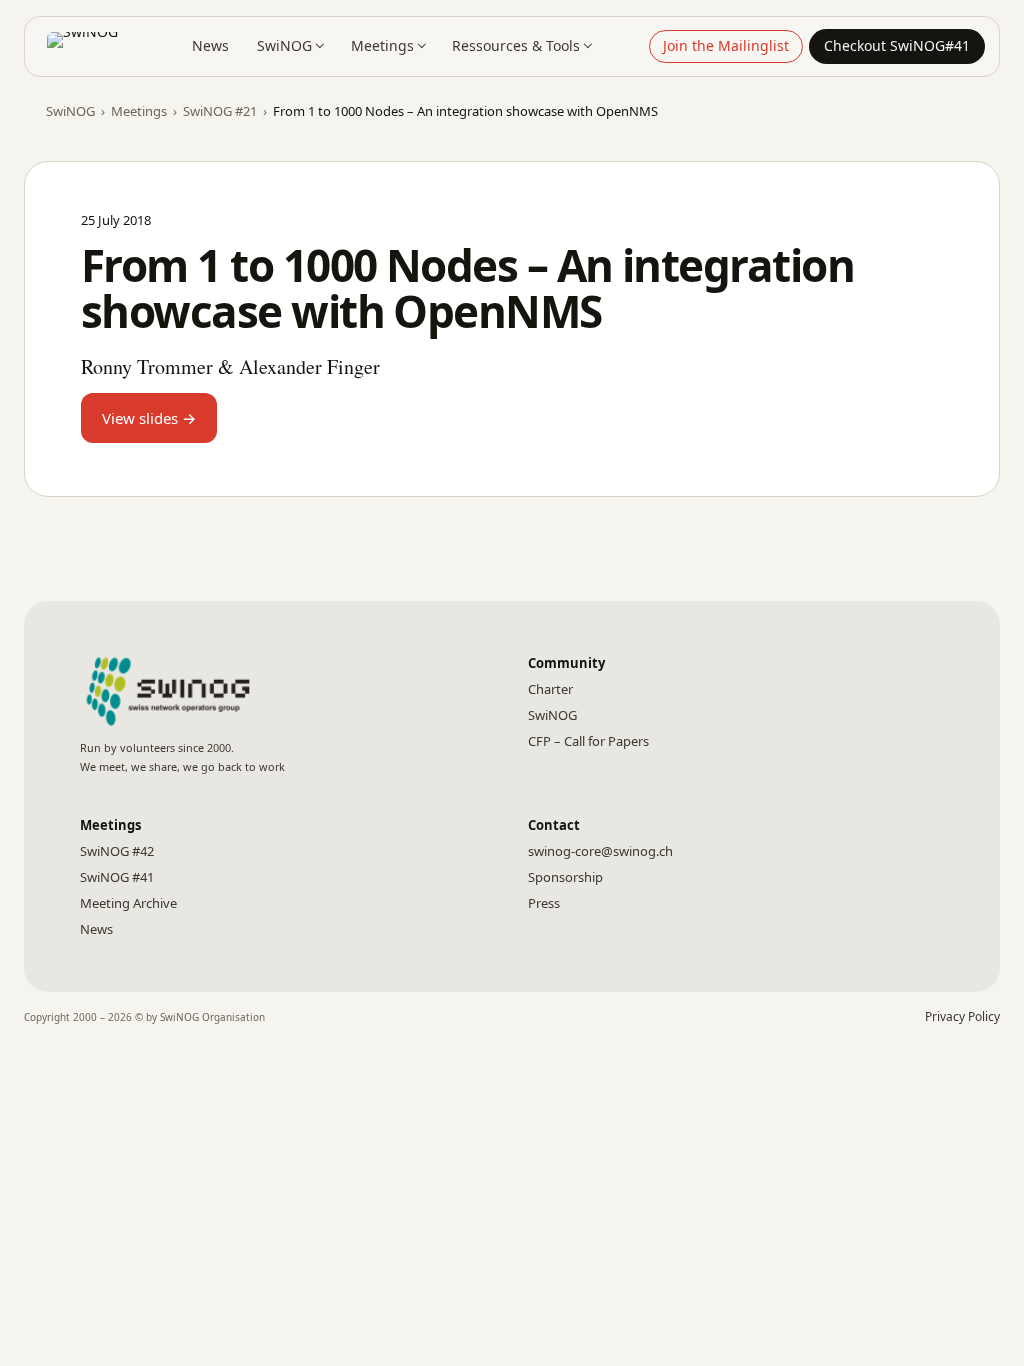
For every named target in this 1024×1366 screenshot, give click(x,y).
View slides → (149, 418)
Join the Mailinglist (726, 45)
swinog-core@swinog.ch (600, 851)
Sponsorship (565, 877)
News (210, 45)
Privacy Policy (962, 1016)
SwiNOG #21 (220, 111)
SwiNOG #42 (117, 851)
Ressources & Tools (516, 45)
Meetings (382, 45)
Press (544, 903)
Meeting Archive (128, 903)
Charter (550, 689)
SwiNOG (284, 45)
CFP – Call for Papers (588, 741)
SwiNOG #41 (117, 877)
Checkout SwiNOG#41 (897, 45)
